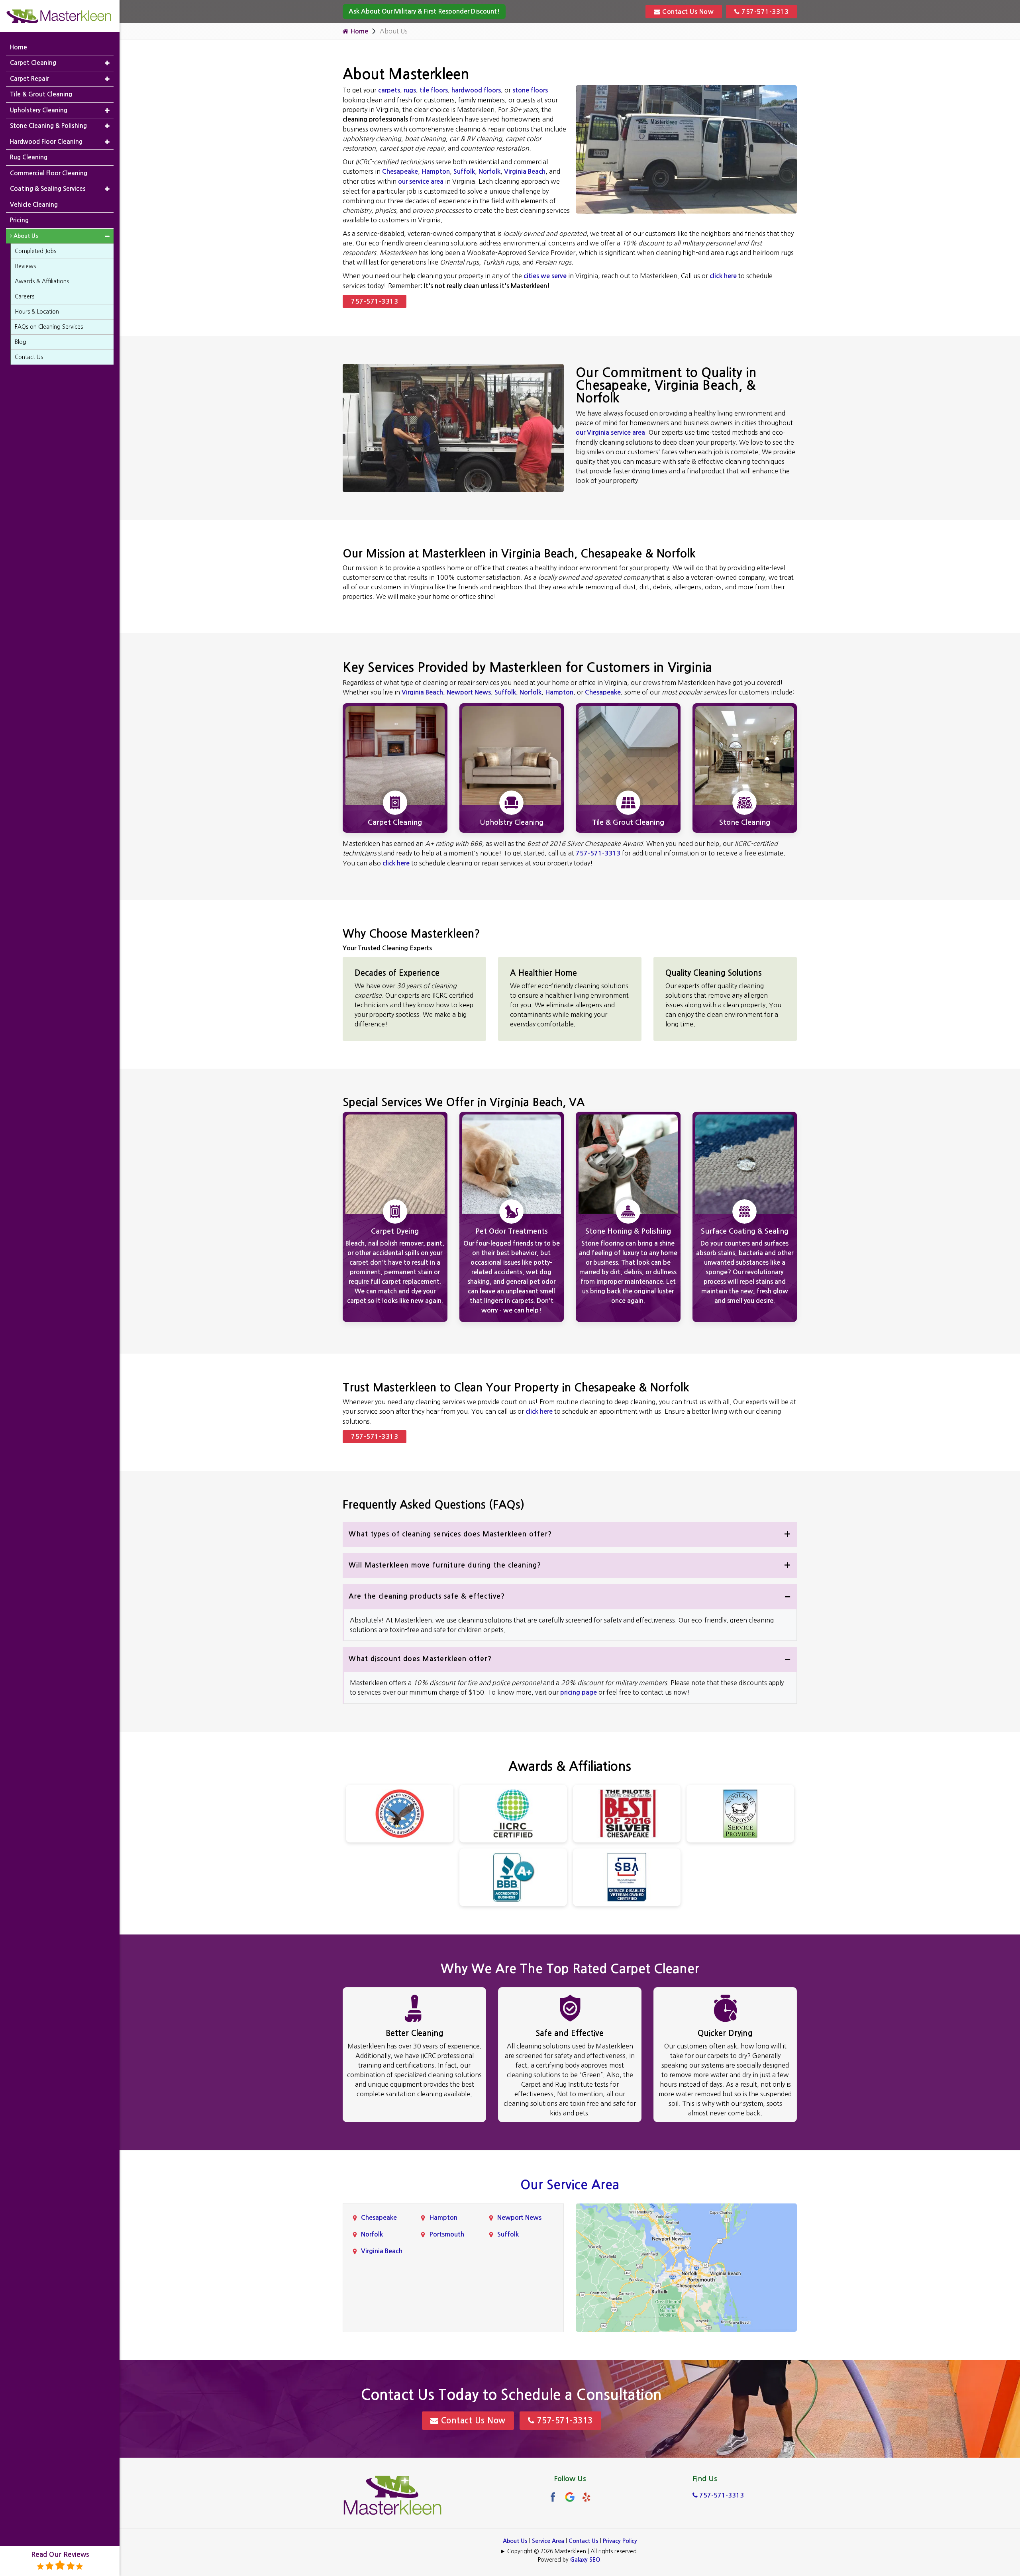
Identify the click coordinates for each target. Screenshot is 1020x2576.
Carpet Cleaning (33, 63)
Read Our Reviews (60, 2555)
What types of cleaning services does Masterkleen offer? (450, 1534)
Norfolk (489, 172)
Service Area (548, 2541)
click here (723, 276)
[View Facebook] (553, 2497)
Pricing (19, 220)
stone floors (530, 90)
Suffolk (464, 172)
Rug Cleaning (29, 157)
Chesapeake (400, 172)
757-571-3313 (764, 12)
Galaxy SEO (585, 2560)
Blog (21, 342)
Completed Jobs (35, 251)
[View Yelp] (586, 2497)
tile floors (434, 90)
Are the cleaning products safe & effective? (427, 1596)
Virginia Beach (525, 172)
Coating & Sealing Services (48, 189)
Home (358, 31)
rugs (410, 90)
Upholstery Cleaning (39, 110)
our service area (421, 181)
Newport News (469, 692)
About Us (515, 2541)
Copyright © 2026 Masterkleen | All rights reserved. (573, 2551)
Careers (25, 296)
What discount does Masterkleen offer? (420, 1659)
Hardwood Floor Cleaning (46, 142)
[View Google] (570, 2497)
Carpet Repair (29, 79)
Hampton (436, 172)
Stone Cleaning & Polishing (48, 126)
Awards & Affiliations (42, 281)
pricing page (579, 1692)
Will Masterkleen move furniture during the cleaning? (445, 1565)
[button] (107, 63)
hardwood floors (476, 90)
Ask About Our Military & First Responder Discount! (424, 11)
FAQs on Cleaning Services (49, 327)
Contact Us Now (687, 12)
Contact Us (584, 2541)
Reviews (25, 266)
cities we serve (545, 276)
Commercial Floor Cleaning (49, 173)
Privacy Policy (620, 2541)
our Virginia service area (610, 433)
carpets (389, 90)
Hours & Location (37, 312)
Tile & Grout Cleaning (41, 94)
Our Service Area (570, 2185)
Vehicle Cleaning (34, 205)
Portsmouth (447, 2234)
